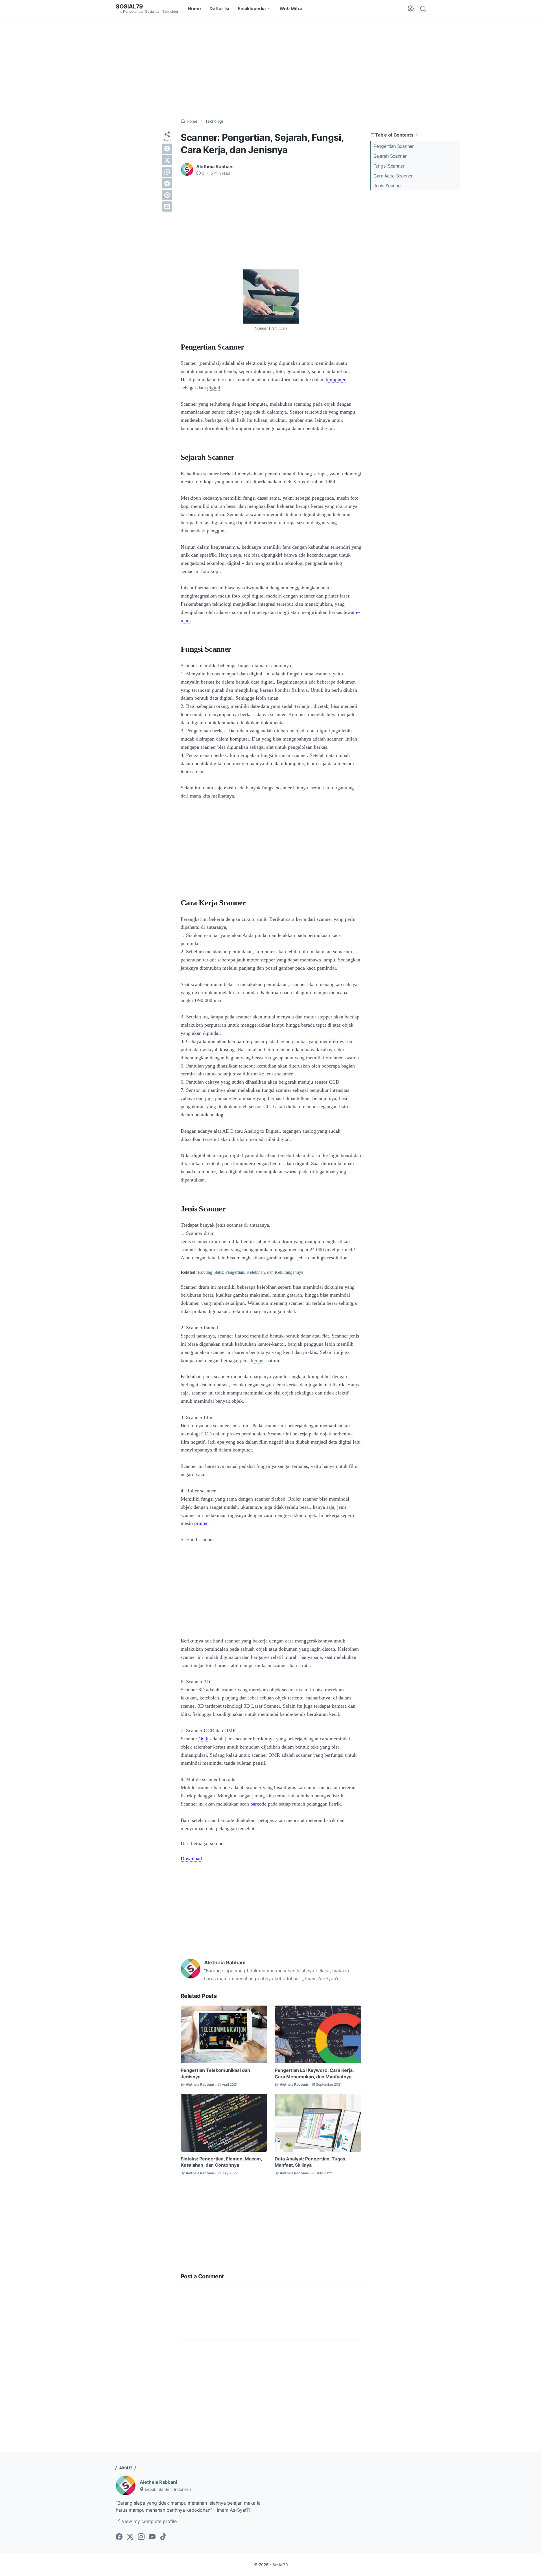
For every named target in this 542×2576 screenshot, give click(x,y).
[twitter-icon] (130, 2537)
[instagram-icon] (141, 2537)
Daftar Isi (219, 8)
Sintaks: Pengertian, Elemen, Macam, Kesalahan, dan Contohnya (221, 2162)
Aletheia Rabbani (158, 2482)
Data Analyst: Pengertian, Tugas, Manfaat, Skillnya (311, 2162)
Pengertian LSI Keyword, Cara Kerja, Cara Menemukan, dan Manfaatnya (314, 2073)
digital (214, 388)
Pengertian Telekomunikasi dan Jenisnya (215, 2073)
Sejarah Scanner (390, 156)
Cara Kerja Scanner (393, 176)
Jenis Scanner (388, 186)
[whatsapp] (167, 172)
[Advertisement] (271, 68)
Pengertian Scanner (394, 146)
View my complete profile (148, 2521)
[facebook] (167, 149)
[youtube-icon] (152, 2537)
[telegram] (167, 183)
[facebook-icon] (119, 2537)
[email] (167, 207)
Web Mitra (291, 8)
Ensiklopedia (252, 8)
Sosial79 (129, 6)
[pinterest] (167, 195)
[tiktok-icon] (163, 2537)
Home (194, 8)
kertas (257, 1360)
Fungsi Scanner (392, 166)
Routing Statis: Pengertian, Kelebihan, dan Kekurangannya (251, 1272)
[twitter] (167, 160)
